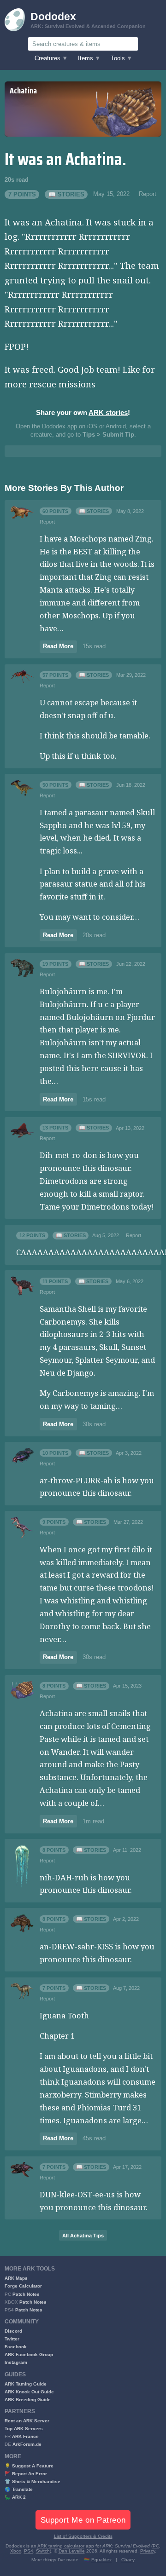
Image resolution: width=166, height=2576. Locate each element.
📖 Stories (66, 194)
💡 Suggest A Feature (29, 2466)
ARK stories (108, 412)
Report (148, 194)
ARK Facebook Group (29, 2354)
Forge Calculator (23, 2286)
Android (116, 426)
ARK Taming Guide (26, 2384)
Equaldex (101, 2560)
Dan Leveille (72, 2551)
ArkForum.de (27, 2444)
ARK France (25, 2436)
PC (156, 2546)
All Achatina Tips (83, 2236)
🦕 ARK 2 (15, 2497)
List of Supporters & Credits (83, 2536)
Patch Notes (26, 2294)
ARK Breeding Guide (28, 2400)
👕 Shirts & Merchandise (33, 2481)
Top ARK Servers (24, 2429)
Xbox (16, 2551)
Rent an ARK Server (27, 2421)
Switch (43, 2551)
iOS (92, 426)
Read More (58, 646)
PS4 (29, 2551)
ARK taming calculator (61, 2546)
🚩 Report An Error (26, 2474)
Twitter (12, 2339)
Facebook (16, 2347)
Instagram (16, 2362)
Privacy (148, 2551)
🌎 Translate (19, 2489)
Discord (13, 2331)
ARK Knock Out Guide (29, 2392)
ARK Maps (16, 2278)
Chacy (128, 2560)
